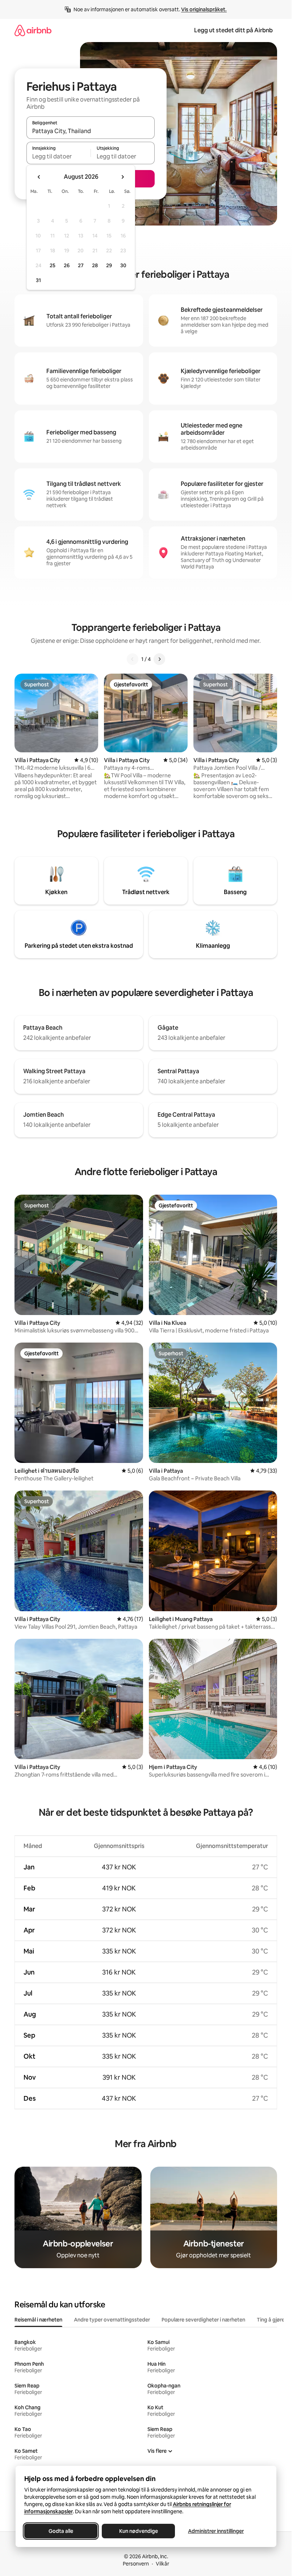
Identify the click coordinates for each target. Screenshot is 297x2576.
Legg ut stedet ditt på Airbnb (233, 30)
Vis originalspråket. (204, 9)
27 (81, 265)
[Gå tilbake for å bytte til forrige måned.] (39, 177)
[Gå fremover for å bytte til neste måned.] (122, 177)
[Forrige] (133, 659)
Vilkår (162, 2564)
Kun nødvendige (138, 2531)
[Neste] (159, 659)
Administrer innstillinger (216, 2531)
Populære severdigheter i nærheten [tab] (203, 2320)
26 (67, 265)
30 (123, 265)
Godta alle (61, 2531)
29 (109, 265)
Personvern (136, 2564)
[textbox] (58, 156)
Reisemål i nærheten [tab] (38, 2320)
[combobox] (91, 131)
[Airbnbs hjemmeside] (33, 30)
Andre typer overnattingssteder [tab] (112, 2320)
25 (53, 265)
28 (95, 265)
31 (38, 280)
